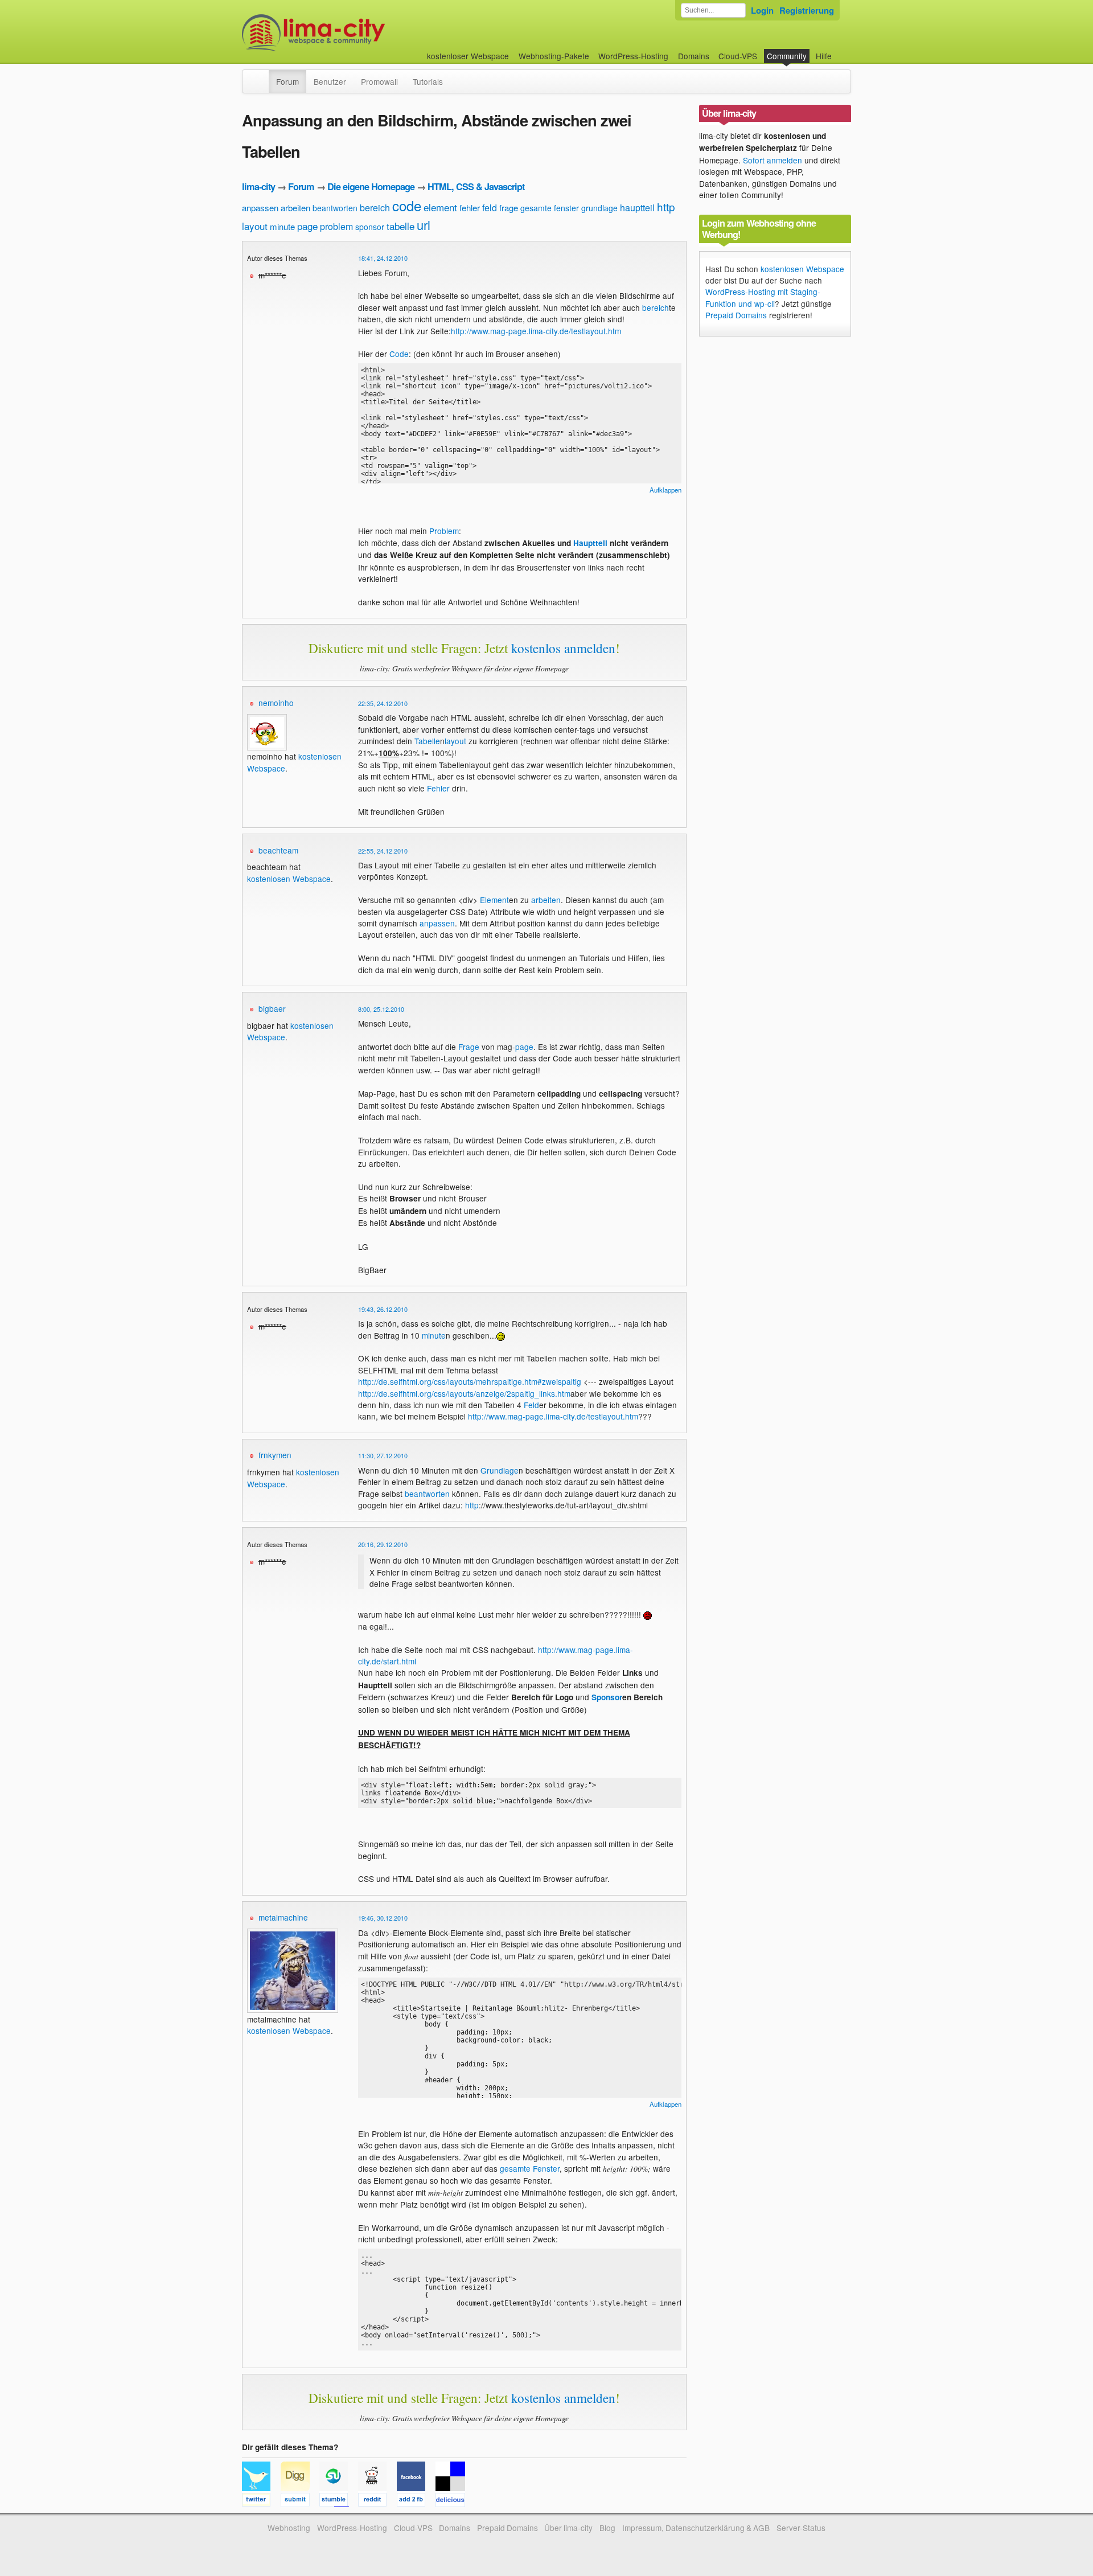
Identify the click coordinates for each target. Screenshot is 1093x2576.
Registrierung (807, 10)
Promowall (379, 81)
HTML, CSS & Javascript (476, 186)
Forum (287, 81)
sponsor (370, 227)
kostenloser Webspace (468, 56)
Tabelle (427, 741)
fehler (470, 208)
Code (399, 354)
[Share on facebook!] (416, 2501)
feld (490, 208)
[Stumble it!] (339, 2501)
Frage (469, 1047)
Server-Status (801, 2528)
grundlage (599, 208)
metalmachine (283, 1917)
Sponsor (607, 1697)
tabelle (400, 226)
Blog (607, 2528)
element (440, 207)
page (307, 226)
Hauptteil (590, 543)
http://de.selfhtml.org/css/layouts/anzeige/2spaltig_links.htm (464, 1393)
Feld (531, 1405)
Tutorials (428, 81)
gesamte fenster (550, 208)
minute (282, 226)
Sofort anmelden (773, 160)
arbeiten (295, 208)
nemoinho (276, 703)
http (666, 206)
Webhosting (289, 2528)
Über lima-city (568, 2528)
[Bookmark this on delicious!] (454, 2501)
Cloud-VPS (738, 56)
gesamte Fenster (530, 2168)
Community (787, 56)
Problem (444, 531)
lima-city (258, 186)
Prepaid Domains (736, 315)
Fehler (438, 788)
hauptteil (637, 208)
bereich (375, 208)
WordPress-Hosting (633, 56)
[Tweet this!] (261, 2501)
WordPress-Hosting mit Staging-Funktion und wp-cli (763, 297)
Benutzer (330, 81)
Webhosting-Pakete (554, 56)
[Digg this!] (300, 2501)
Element (494, 900)
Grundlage (500, 1470)
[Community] (261, 76)
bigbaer (272, 1008)
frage (509, 208)
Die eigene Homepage (371, 186)
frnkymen (275, 1455)
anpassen (260, 208)
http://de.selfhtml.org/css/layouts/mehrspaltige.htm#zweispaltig (470, 1381)
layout (255, 226)
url (424, 225)
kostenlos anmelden (563, 648)
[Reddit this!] (377, 2501)
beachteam (278, 850)
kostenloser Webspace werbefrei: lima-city (356, 33)
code (407, 205)
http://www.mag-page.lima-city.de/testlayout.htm (536, 331)
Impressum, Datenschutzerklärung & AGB (696, 2528)
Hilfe (824, 56)
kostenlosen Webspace (289, 879)
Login (762, 10)
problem (336, 226)
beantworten (335, 208)
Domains (694, 56)
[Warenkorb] (841, 50)
